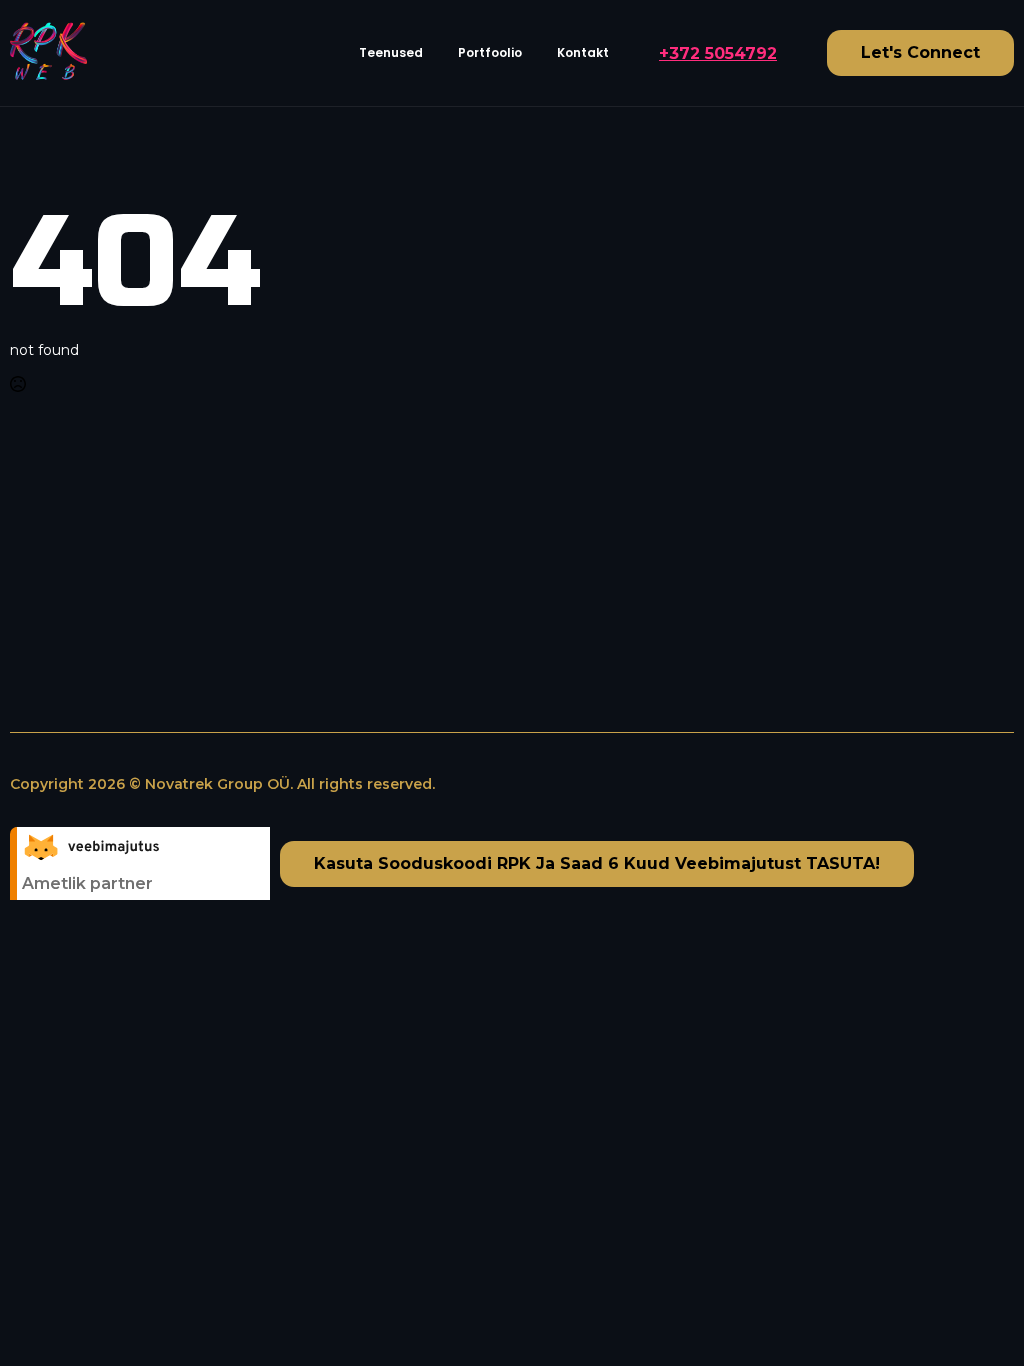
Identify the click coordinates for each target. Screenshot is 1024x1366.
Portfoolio (490, 53)
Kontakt (583, 53)
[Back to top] (974, 1316)
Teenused (391, 53)
